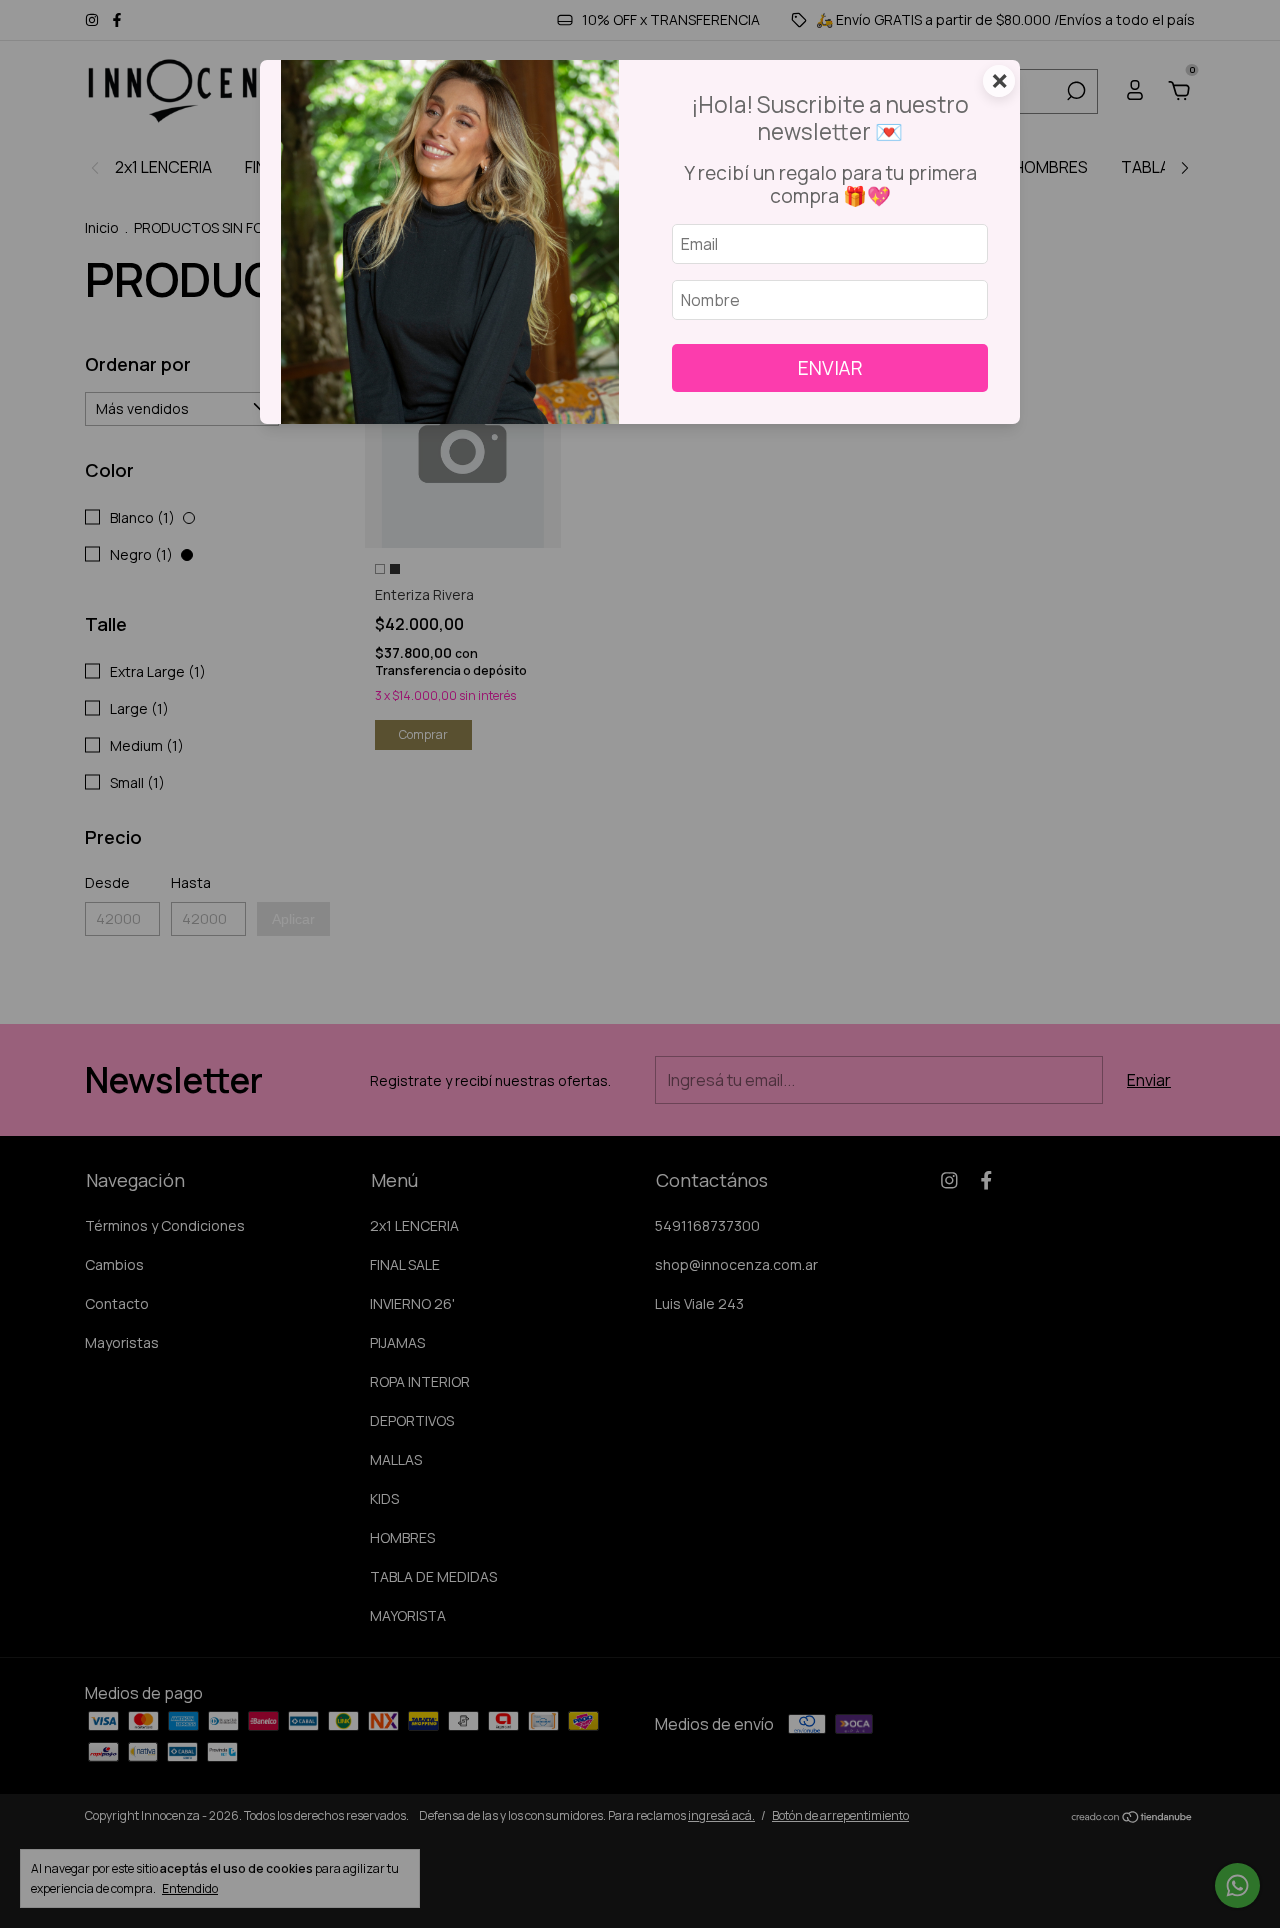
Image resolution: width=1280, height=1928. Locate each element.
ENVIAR (830, 368)
